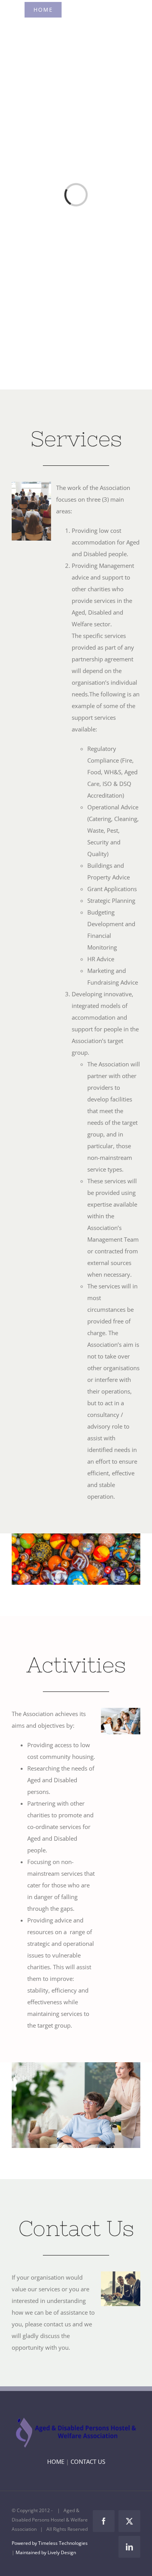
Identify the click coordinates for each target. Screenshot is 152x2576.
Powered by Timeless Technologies (50, 2543)
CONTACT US (88, 2461)
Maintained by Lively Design (46, 2552)
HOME (56, 2461)
